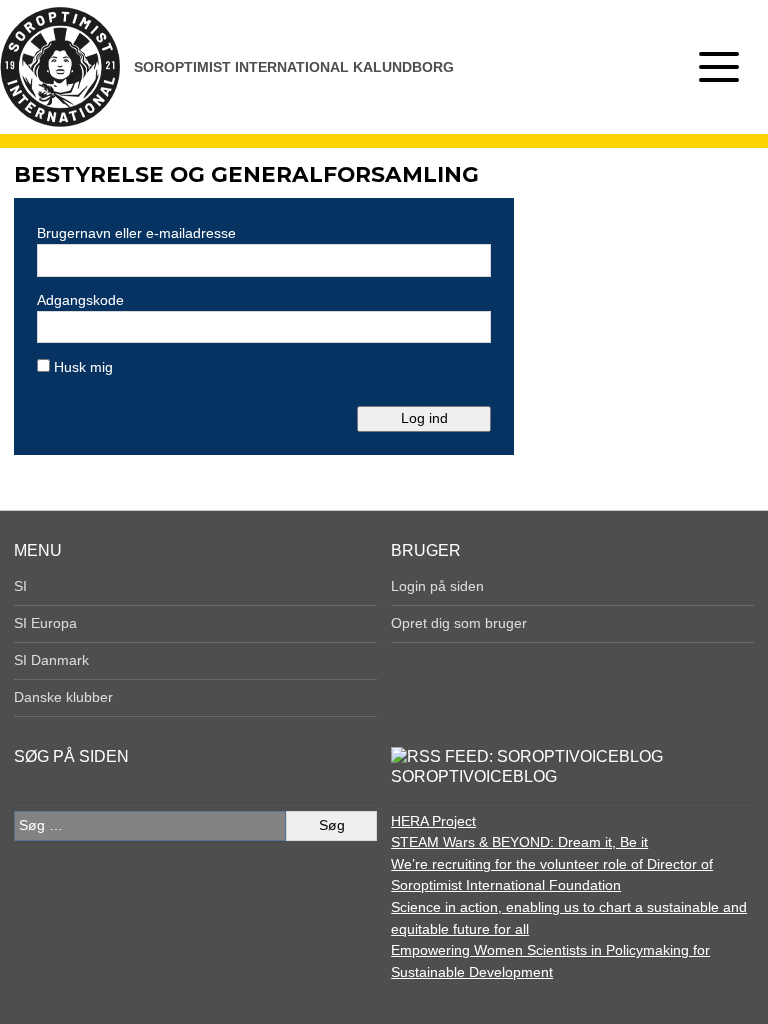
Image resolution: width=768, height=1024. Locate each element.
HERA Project (433, 821)
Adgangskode (80, 300)
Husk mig (81, 367)
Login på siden (437, 586)
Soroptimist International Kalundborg (294, 67)
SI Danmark (51, 660)
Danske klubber (63, 697)
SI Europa (45, 623)
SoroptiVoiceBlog (474, 776)
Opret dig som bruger (459, 623)
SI (20, 586)
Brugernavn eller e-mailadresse (136, 233)
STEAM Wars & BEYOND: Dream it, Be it (519, 842)
